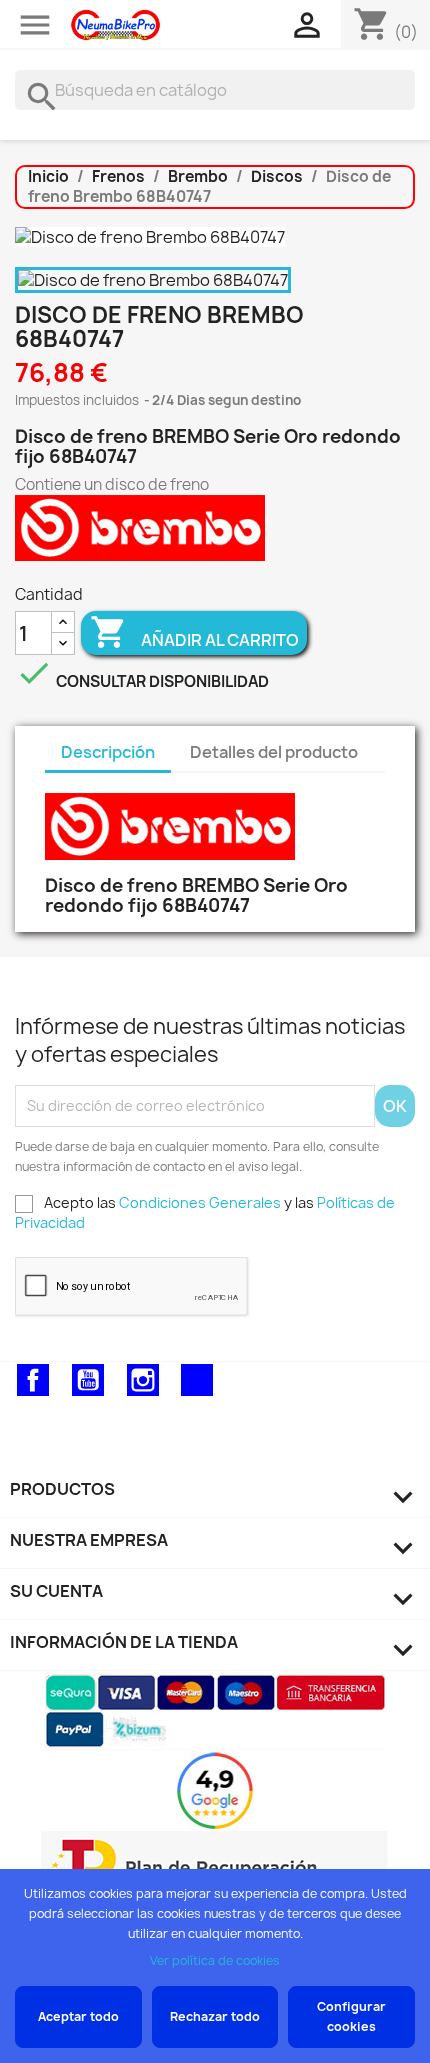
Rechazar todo (215, 2016)
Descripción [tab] (108, 752)
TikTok (197, 1380)
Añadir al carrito (194, 632)
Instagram (143, 1380)
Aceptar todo (78, 2016)
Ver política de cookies (215, 1960)
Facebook (33, 1380)
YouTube (88, 1380)
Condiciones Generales (200, 1202)
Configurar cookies (351, 2016)
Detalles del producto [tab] (274, 752)
